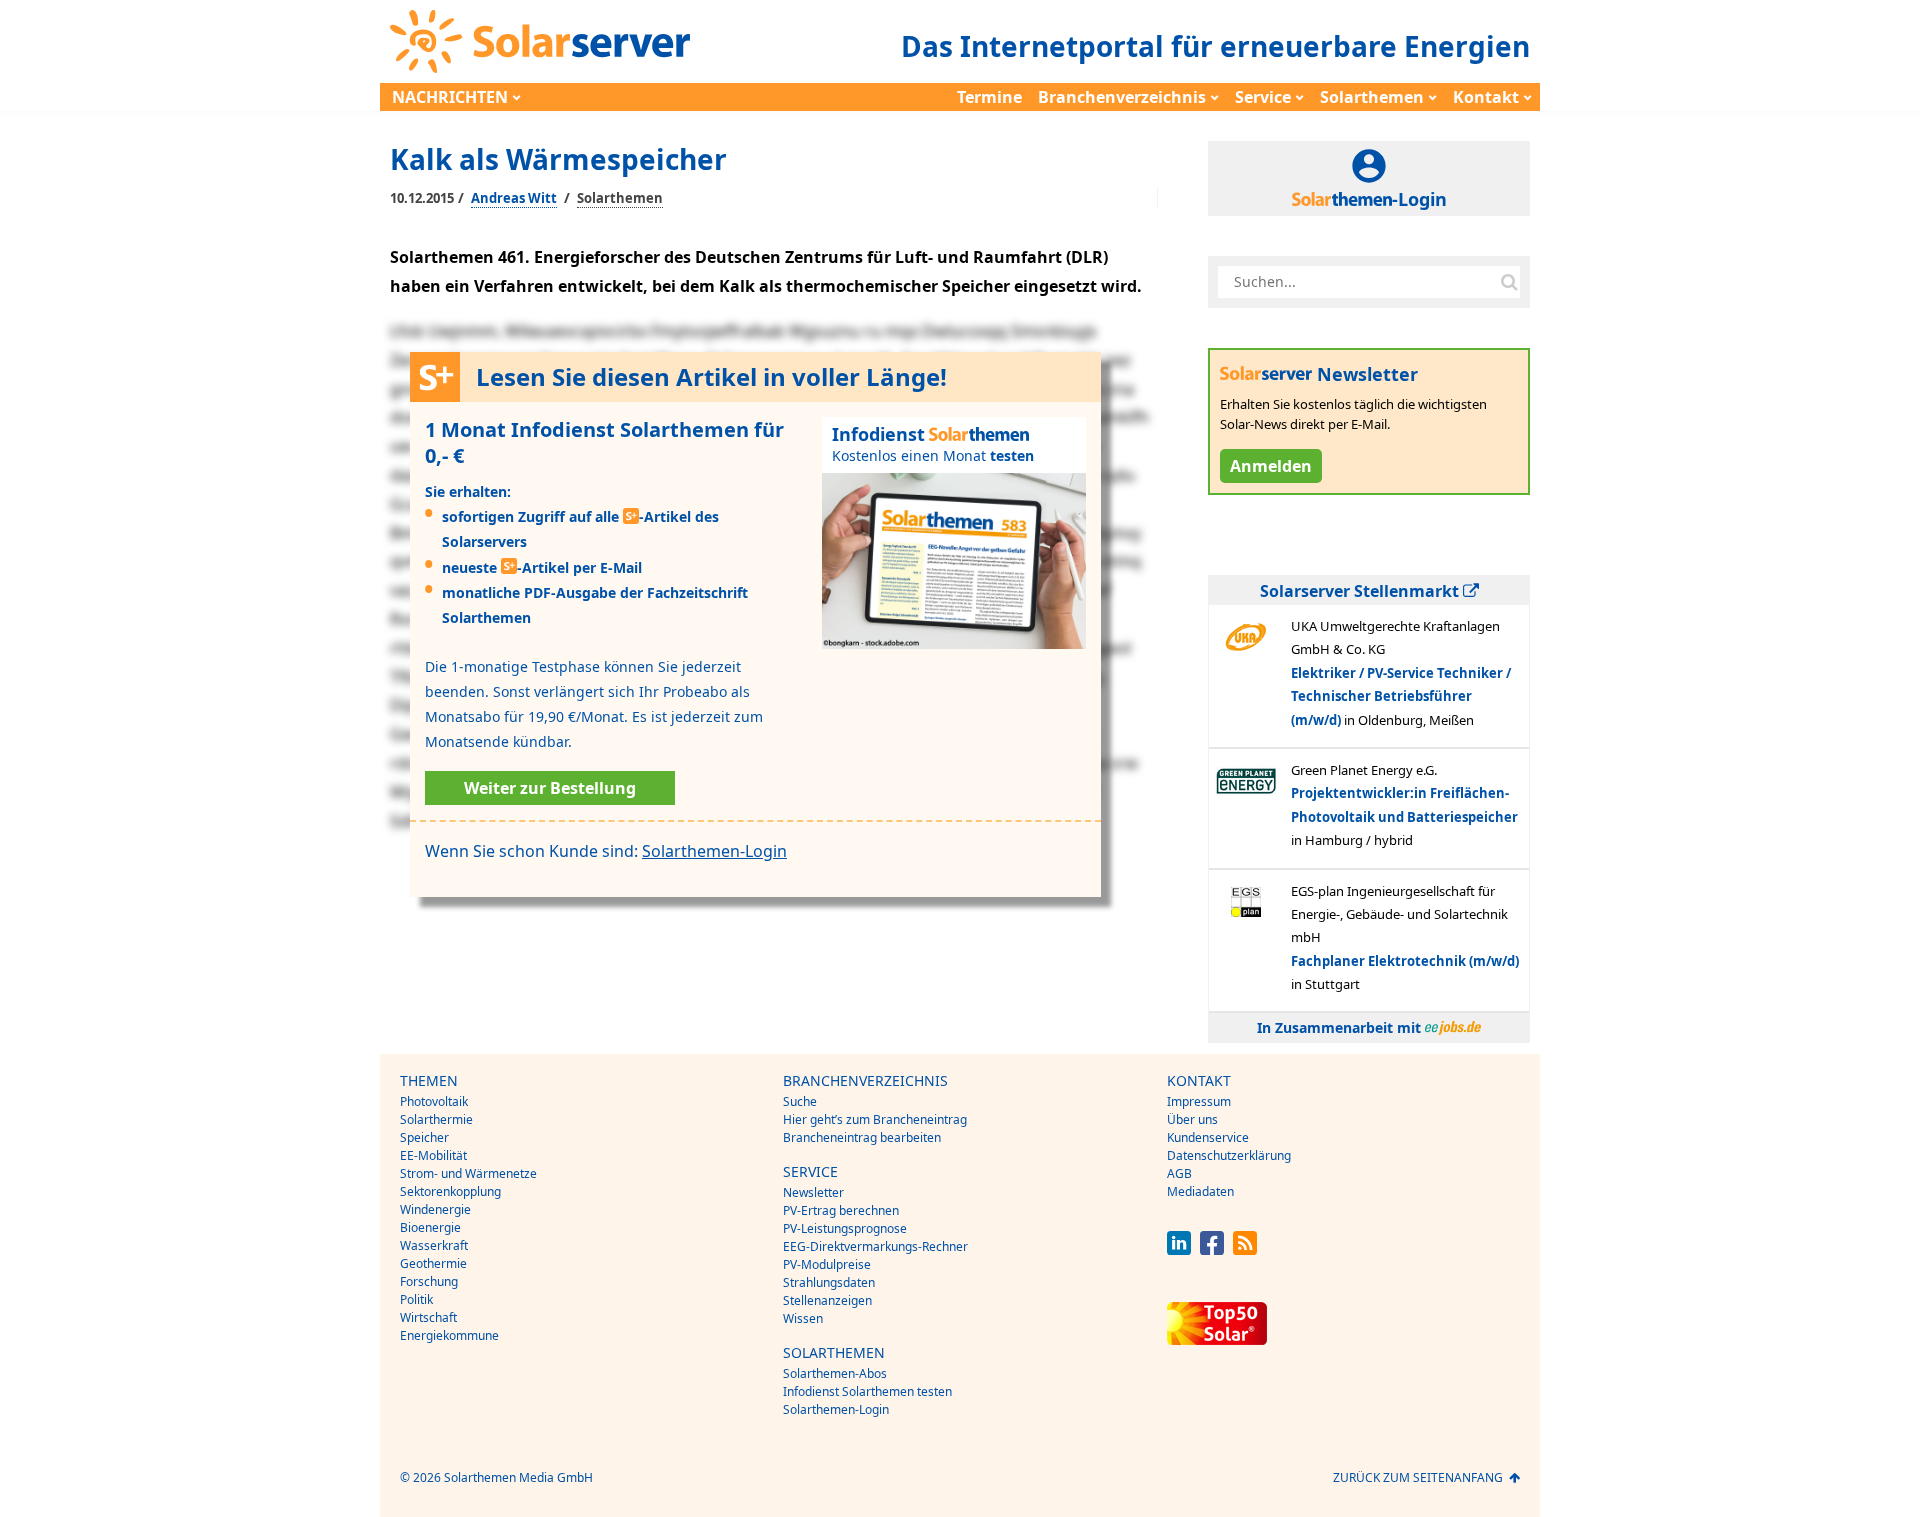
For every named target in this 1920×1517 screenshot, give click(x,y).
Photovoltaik (434, 1101)
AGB (1179, 1173)
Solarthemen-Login (714, 851)
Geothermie (433, 1263)
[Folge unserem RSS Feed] (1245, 1249)
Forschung (429, 1281)
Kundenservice (1208, 1137)
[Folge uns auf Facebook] (1212, 1249)
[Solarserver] (540, 41)
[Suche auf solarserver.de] (1509, 282)
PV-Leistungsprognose (845, 1228)
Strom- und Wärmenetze (468, 1173)
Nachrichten (450, 97)
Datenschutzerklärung (1229, 1155)
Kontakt (1486, 97)
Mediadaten (1200, 1191)
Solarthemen (1372, 97)
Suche (800, 1101)
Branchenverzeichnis (1122, 97)
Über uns (1192, 1119)
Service (1263, 97)
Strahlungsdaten (829, 1282)
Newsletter (813, 1192)
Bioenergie (430, 1227)
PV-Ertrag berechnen (841, 1210)
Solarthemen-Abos (835, 1373)
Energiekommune (449, 1335)
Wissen (803, 1318)
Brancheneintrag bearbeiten (862, 1137)
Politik (416, 1299)
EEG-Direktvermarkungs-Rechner (875, 1246)
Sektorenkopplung (450, 1191)
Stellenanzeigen (827, 1300)
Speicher (424, 1137)
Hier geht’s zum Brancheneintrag (875, 1119)
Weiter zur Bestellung (550, 788)
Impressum (1199, 1101)
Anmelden (1271, 466)
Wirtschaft (428, 1317)
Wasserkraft (434, 1245)
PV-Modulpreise (827, 1264)
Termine (989, 97)
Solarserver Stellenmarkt (1361, 591)
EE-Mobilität (433, 1155)
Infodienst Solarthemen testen (867, 1391)
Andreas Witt (514, 198)
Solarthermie (436, 1119)
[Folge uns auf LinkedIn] (1179, 1249)
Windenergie (435, 1209)
